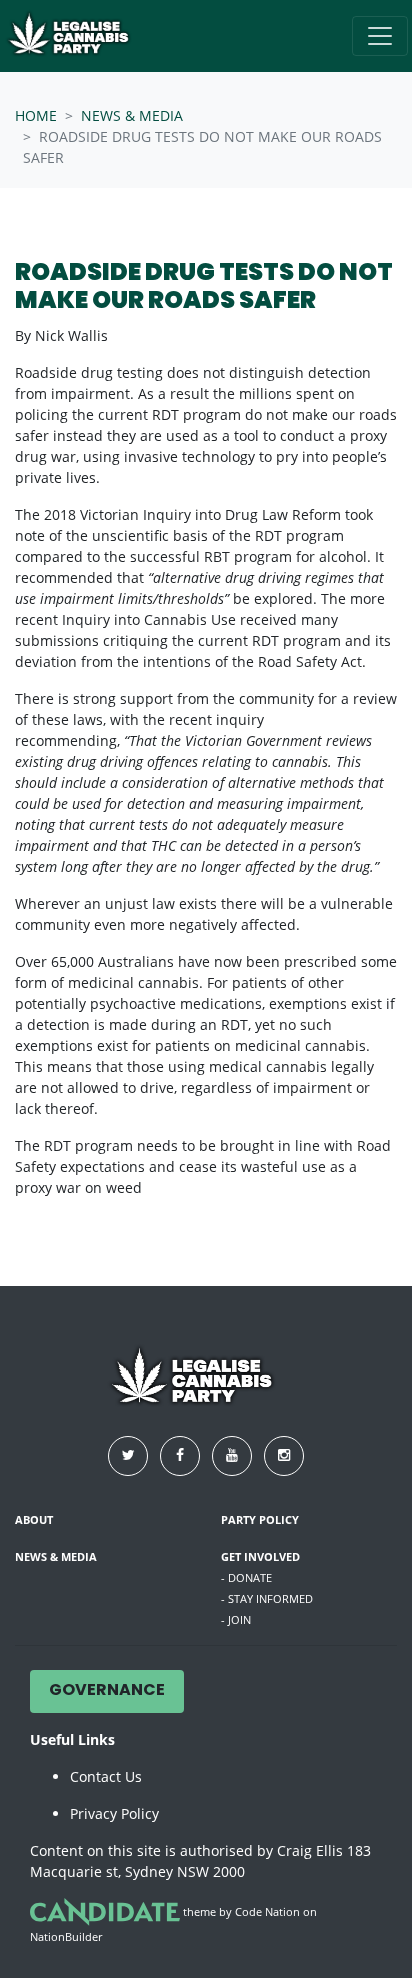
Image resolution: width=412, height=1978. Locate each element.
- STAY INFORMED (267, 1598)
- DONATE (246, 1577)
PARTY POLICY (260, 1519)
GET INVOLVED (260, 1556)
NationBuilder (66, 1936)
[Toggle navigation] (380, 36)
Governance (107, 1691)
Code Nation (267, 1911)
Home (36, 115)
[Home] (79, 36)
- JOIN (236, 1619)
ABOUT (34, 1519)
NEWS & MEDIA (132, 115)
